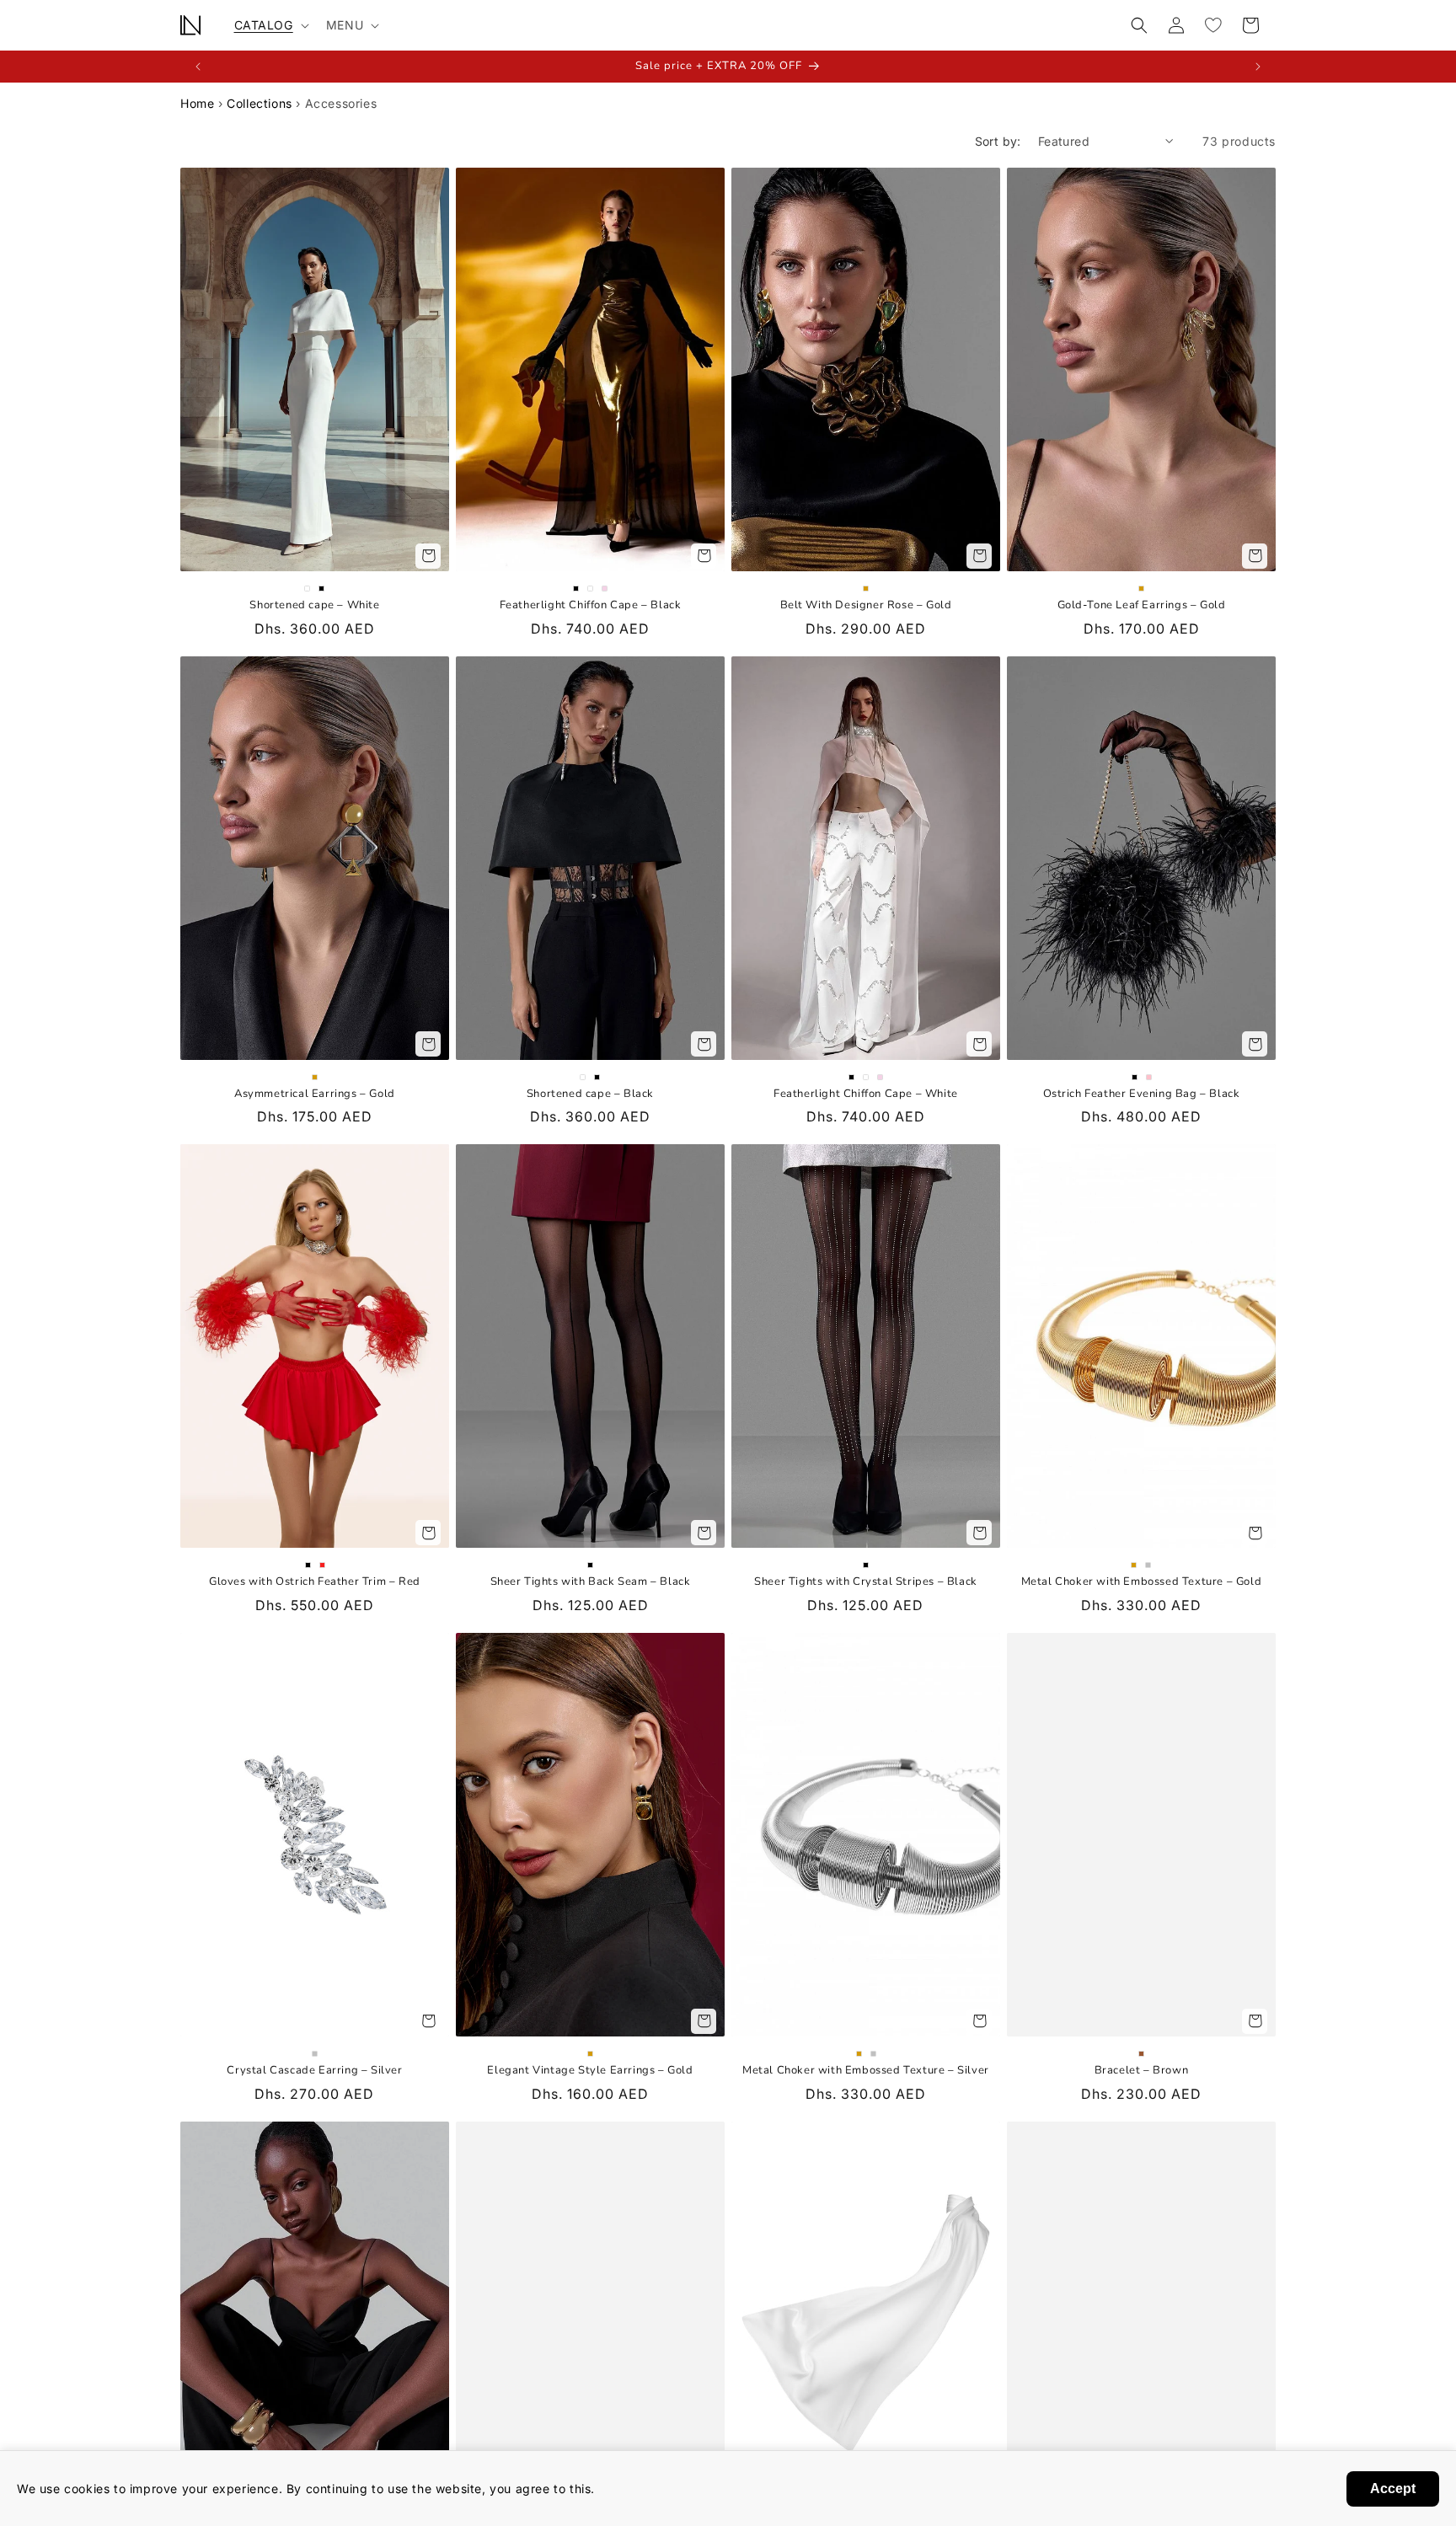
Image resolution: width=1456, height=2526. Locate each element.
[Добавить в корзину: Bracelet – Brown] (1255, 2021)
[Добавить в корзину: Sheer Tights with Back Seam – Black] (704, 1533)
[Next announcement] (1258, 67)
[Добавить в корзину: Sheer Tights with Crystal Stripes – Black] (979, 1533)
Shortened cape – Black (590, 1094)
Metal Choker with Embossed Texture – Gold (1142, 1582)
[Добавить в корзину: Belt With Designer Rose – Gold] (979, 556)
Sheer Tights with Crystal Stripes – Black (866, 1582)
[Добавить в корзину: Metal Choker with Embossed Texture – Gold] (1255, 1533)
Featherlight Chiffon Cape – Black (591, 605)
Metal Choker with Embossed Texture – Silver (866, 2071)
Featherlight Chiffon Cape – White (866, 1094)
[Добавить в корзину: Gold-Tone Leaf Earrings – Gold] (1255, 556)
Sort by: (998, 141)
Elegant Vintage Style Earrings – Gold (590, 2071)
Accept (1393, 2489)
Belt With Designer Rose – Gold (866, 605)
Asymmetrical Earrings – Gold (315, 1094)
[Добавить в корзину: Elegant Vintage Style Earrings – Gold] (704, 2021)
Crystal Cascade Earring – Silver (314, 2071)
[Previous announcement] (198, 67)
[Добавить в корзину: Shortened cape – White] (428, 556)
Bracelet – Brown (1142, 2071)
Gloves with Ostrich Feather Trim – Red (315, 1582)
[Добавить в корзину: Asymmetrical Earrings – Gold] (428, 1044)
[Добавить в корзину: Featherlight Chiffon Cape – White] (979, 1044)
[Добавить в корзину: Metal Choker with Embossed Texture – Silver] (979, 2021)
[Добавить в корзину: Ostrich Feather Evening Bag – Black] (1255, 1044)
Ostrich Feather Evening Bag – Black (1142, 1094)
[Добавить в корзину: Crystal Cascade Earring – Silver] (428, 2021)
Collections (260, 103)
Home (197, 103)
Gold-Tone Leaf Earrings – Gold (1142, 605)
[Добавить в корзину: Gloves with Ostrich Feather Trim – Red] (428, 1533)
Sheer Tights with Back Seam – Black (591, 1582)
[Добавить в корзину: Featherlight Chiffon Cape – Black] (704, 556)
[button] (270, 25)
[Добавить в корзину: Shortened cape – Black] (704, 1044)
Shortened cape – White (314, 605)
